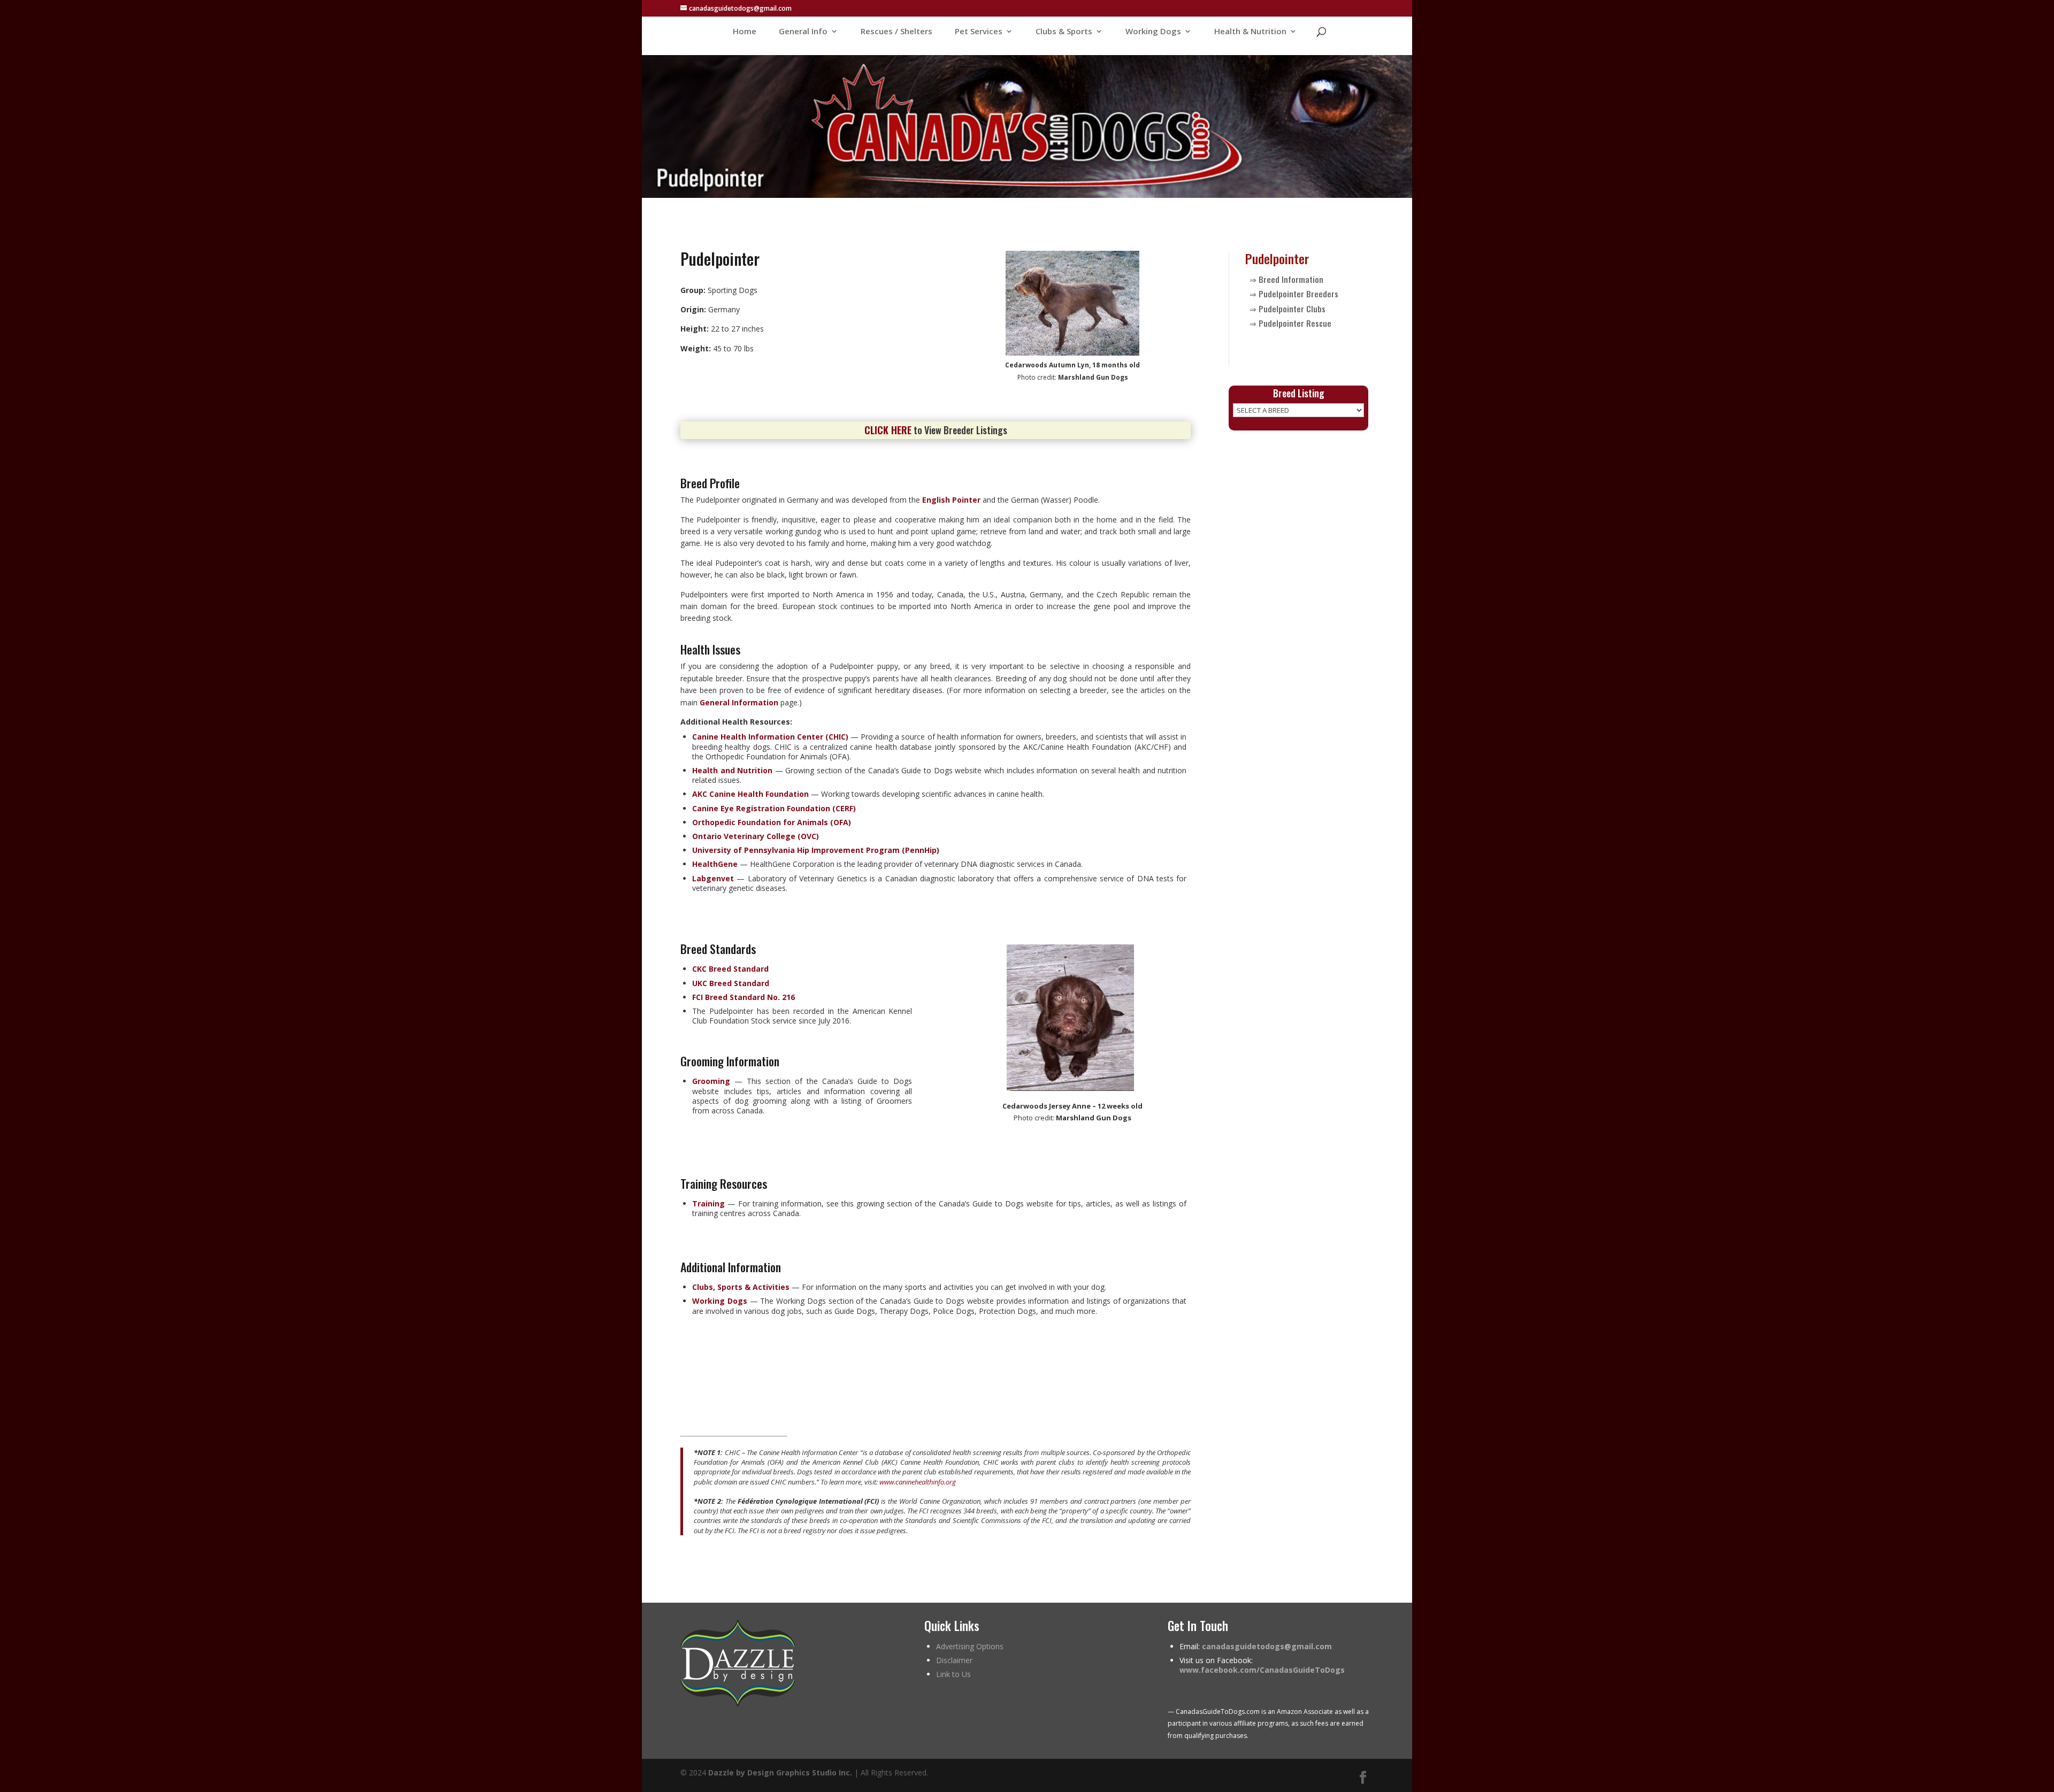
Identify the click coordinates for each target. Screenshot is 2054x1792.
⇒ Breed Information (1286, 279)
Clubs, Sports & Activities (741, 1287)
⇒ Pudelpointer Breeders (1294, 294)
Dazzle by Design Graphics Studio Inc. (780, 1772)
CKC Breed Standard (730, 969)
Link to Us (953, 1674)
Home (745, 32)
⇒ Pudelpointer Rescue (1290, 323)
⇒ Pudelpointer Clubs (1287, 309)
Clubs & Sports (1064, 32)
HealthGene (715, 864)
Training (708, 1203)
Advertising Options (970, 1646)
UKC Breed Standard (731, 983)
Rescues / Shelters (896, 32)
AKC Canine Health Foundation (750, 794)
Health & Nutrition (1250, 32)
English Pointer (951, 500)
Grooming (711, 1081)
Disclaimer (954, 1660)
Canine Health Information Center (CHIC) (770, 737)
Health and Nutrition (732, 770)
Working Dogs (1153, 32)
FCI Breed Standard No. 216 (744, 997)
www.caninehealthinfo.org (918, 1482)
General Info (803, 32)
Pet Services (979, 32)
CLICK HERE (888, 430)
